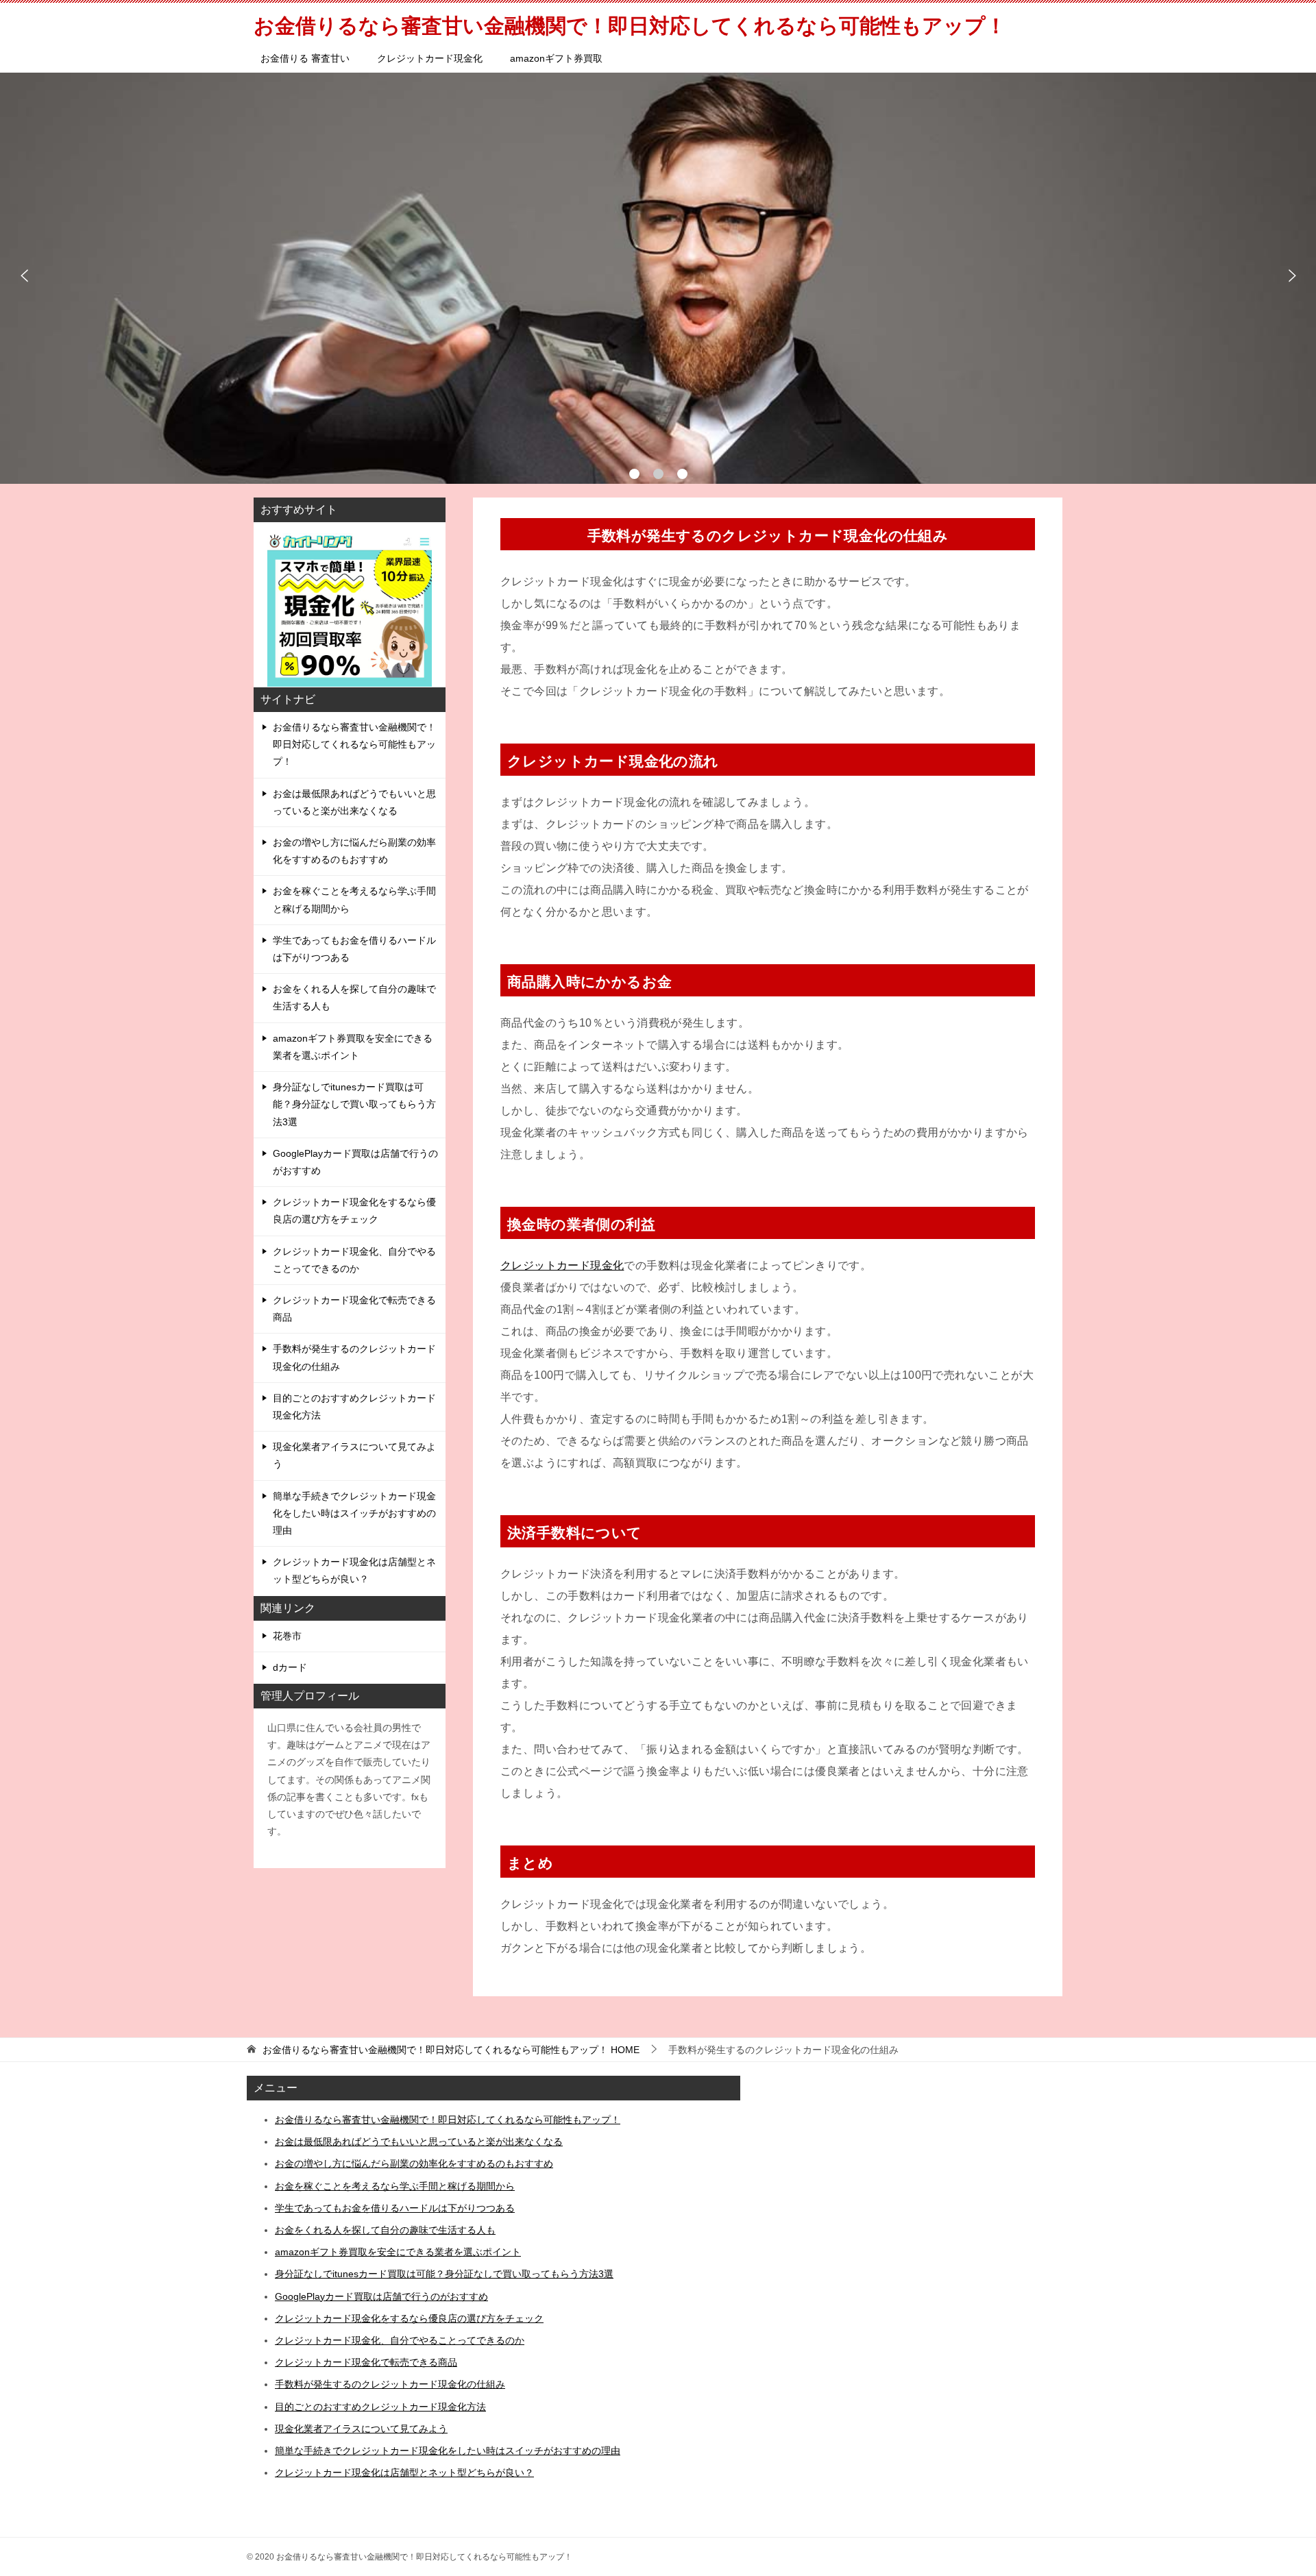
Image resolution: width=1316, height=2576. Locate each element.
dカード (290, 1667)
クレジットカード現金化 (430, 58)
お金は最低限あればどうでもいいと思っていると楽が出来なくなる (354, 802)
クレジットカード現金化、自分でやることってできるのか (354, 1260)
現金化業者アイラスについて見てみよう (354, 1455)
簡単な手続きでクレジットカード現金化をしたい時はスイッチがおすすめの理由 (354, 1513)
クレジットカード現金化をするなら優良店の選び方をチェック (354, 1211)
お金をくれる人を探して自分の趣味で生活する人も (354, 997)
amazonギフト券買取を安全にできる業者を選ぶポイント (353, 1047)
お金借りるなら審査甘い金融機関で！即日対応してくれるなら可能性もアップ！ (354, 744)
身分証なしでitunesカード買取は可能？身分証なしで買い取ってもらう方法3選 (354, 1104)
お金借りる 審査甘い (305, 58)
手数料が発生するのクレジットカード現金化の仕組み (354, 1357)
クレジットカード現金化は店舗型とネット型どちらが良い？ (354, 1570)
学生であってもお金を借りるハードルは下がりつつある (354, 949)
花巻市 (287, 1636)
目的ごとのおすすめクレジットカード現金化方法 (354, 1407)
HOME (451, 2050)
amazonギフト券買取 (556, 58)
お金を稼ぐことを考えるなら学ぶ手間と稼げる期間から (354, 899)
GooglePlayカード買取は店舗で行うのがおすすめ (355, 1162)
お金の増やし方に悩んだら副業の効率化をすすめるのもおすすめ (354, 851)
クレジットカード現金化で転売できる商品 (354, 1309)
